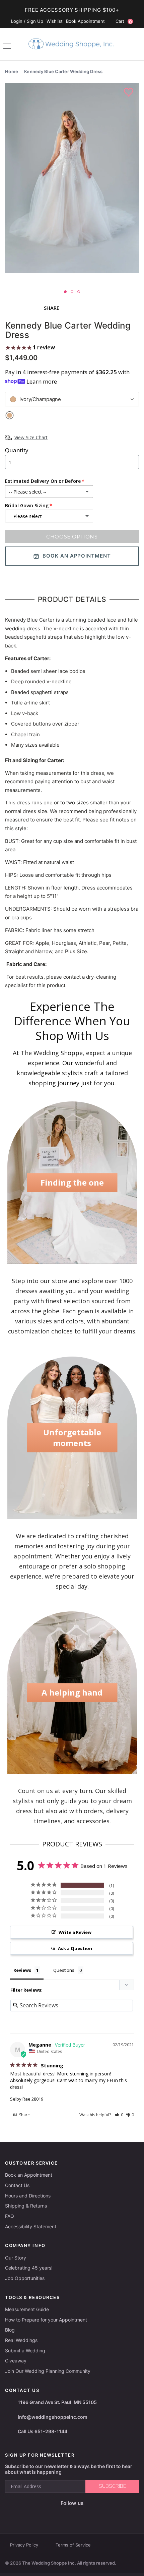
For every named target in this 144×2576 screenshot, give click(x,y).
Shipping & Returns (26, 2206)
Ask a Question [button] (75, 1948)
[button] (119, 2115)
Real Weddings (21, 2340)
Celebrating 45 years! (29, 2268)
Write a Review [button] (75, 1932)
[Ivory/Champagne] (10, 415)
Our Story (16, 2258)
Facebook (48, 2514)
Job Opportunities (25, 2278)
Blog (10, 2330)
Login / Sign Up (27, 21)
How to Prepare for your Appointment (46, 2320)
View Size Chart (31, 437)
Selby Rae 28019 (27, 2099)
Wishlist (55, 21)
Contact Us (17, 2185)
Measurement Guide (27, 2309)
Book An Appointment (77, 556)
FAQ (10, 2216)
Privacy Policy (24, 2545)
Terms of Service (73, 2545)
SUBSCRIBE (112, 2486)
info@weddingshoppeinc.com (53, 2417)
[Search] (136, 45)
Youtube (77, 2514)
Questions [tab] (64, 1970)
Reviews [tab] (22, 1970)
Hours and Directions (28, 2196)
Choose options (72, 537)
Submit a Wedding (25, 2351)
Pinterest (93, 2514)
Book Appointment (85, 21)
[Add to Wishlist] (129, 93)
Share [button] (24, 2115)
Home (12, 71)
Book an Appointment (29, 2175)
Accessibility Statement (31, 2226)
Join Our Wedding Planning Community (48, 2371)
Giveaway (16, 2361)
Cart (124, 21)
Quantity (17, 450)
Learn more (42, 381)
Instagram (61, 2514)
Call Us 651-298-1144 (43, 2431)
